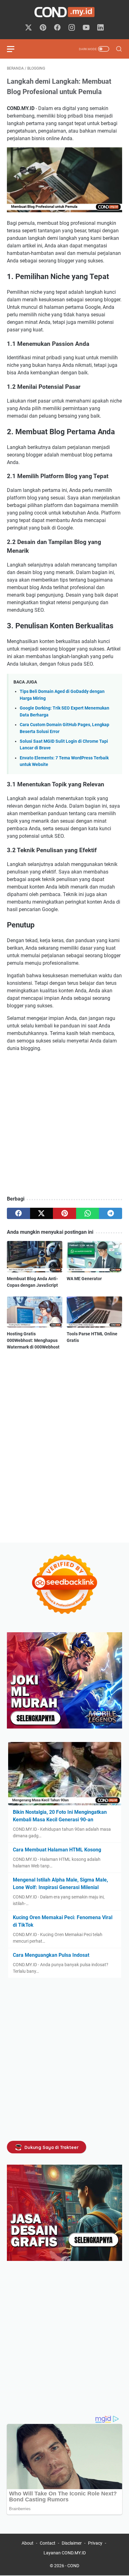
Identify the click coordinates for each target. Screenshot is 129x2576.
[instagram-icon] (72, 28)
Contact (48, 2543)
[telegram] (111, 1213)
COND (73, 2566)
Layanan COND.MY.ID (65, 2553)
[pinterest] (64, 1213)
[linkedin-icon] (101, 28)
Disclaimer (72, 2543)
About (28, 2543)
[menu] (14, 49)
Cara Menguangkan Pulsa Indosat (51, 1955)
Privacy (95, 2543)
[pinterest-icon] (43, 28)
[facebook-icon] (57, 28)
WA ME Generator (84, 1279)
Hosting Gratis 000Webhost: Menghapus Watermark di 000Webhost (33, 1340)
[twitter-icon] (28, 28)
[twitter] (42, 1213)
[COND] (64, 12)
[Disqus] (64, 1446)
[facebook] (18, 1213)
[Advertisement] (64, 1124)
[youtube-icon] (86, 28)
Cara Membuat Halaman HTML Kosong (57, 1850)
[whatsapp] (88, 1213)
